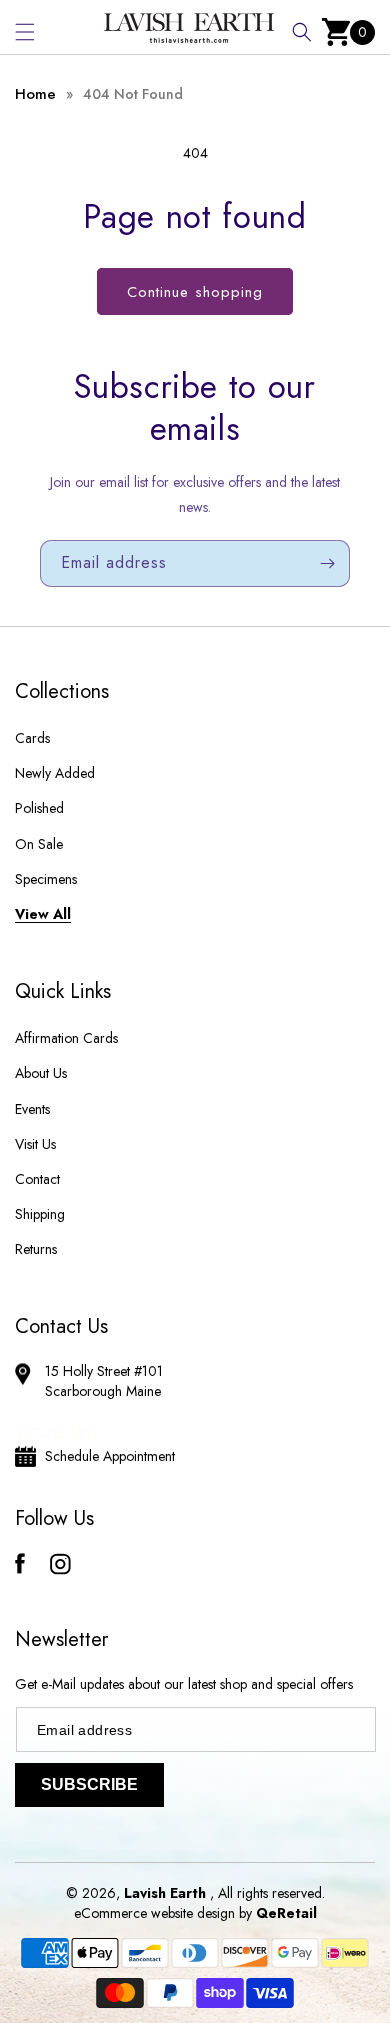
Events (32, 1109)
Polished (39, 808)
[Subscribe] (327, 563)
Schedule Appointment (110, 1456)
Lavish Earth (165, 1893)
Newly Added (55, 773)
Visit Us (35, 1144)
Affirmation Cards (66, 1038)
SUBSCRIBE (89, 1784)
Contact (37, 1179)
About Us (41, 1073)
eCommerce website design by (165, 1913)
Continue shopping (195, 292)
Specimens (46, 879)
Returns (36, 1249)
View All (43, 914)
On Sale (39, 844)
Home (35, 94)
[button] (25, 32)
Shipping (40, 1214)
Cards (32, 738)
